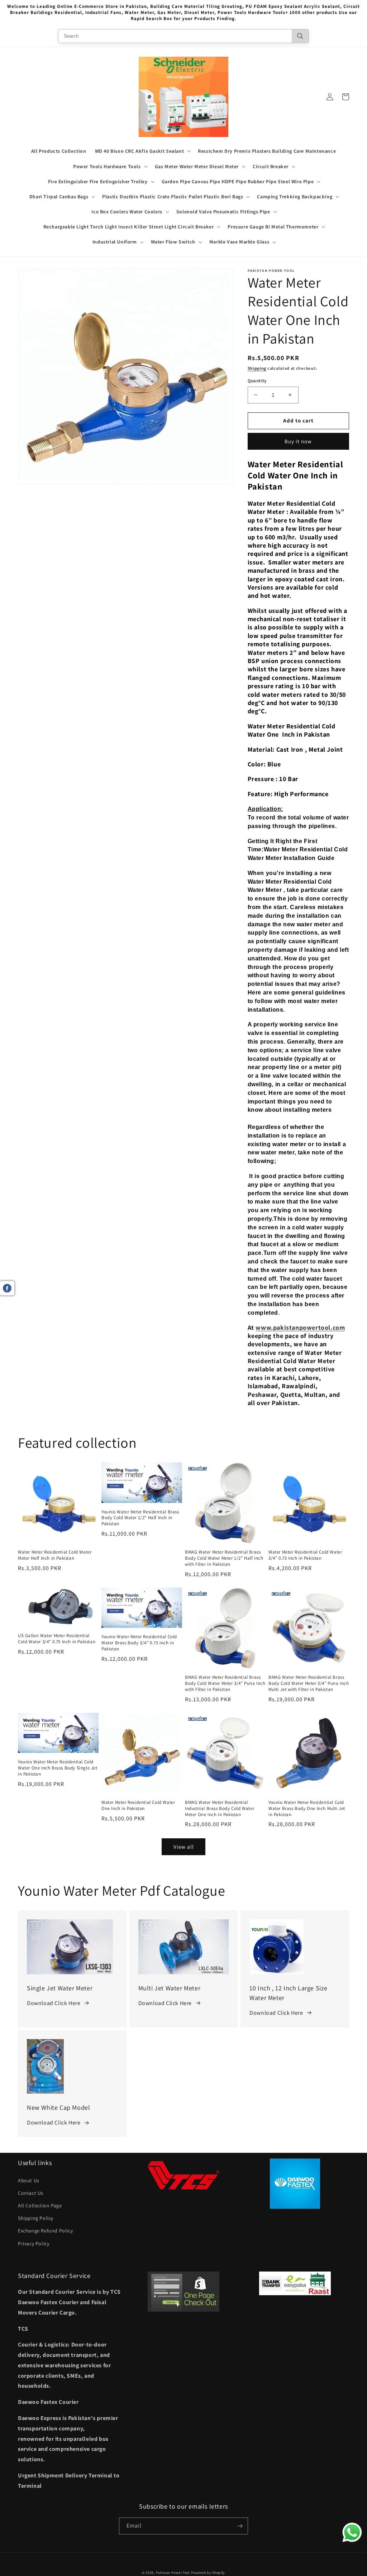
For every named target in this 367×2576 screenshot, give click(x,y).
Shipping (257, 368)
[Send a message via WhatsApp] (352, 2532)
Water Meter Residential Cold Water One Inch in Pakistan (138, 1805)
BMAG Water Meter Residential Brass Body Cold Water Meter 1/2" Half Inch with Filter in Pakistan (224, 1558)
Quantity (257, 381)
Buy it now (298, 441)
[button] (142, 151)
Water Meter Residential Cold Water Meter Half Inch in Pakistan (55, 1555)
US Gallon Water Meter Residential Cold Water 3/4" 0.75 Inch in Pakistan (57, 1639)
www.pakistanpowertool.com (300, 1327)
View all (184, 1847)
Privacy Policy (34, 2244)
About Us (29, 2180)
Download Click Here (54, 2003)
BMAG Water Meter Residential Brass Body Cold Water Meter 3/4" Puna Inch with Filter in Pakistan (225, 1683)
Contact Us (31, 2193)
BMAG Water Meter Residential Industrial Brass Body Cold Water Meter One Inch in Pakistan (220, 1809)
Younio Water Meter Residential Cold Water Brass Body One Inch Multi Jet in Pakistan (307, 1809)
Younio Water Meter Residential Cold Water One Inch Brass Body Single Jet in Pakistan (58, 1768)
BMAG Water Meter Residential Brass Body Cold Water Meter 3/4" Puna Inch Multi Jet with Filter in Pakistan (309, 1683)
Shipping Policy (36, 2218)
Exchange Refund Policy (45, 2231)
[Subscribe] (240, 2526)
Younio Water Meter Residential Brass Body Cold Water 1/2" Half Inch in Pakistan (140, 1518)
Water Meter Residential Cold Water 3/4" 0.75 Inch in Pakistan (305, 1555)
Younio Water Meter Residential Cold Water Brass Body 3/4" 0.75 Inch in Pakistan (139, 1643)
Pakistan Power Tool (173, 2573)
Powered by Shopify (208, 2573)
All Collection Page (40, 2206)
